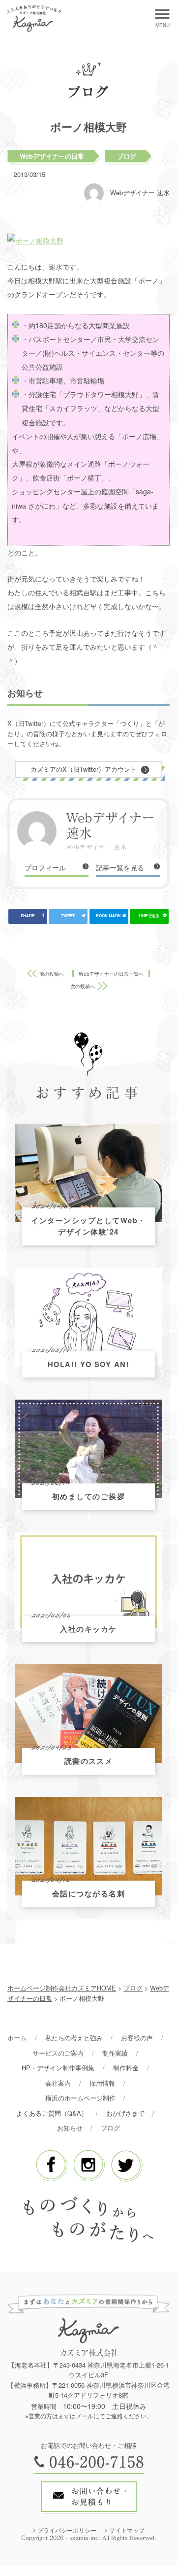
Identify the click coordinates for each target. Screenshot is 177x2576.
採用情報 (102, 2083)
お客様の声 (137, 2038)
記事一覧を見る (120, 867)
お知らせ (70, 2128)
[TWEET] (68, 916)
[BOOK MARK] (109, 916)
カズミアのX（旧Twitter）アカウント (84, 769)
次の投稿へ (83, 986)
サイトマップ (127, 2530)
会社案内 (58, 2083)
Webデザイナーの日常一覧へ (111, 974)
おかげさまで (125, 2113)
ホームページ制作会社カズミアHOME (62, 1988)
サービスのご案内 (58, 2053)
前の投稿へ (52, 974)
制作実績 (115, 2053)
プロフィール (45, 867)
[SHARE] (28, 916)
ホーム (17, 2038)
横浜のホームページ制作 (80, 2098)
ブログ (127, 156)
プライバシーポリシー (67, 2530)
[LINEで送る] (149, 916)
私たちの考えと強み (74, 2038)
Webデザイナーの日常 (52, 156)
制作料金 (126, 2068)
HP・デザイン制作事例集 (58, 2068)
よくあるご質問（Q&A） (52, 2113)
